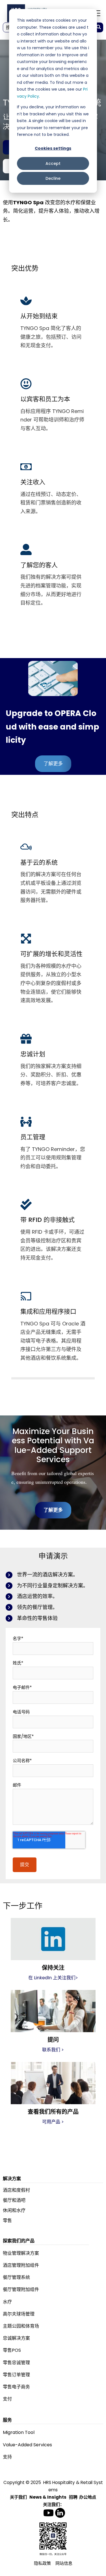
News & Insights (48, 2497)
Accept (53, 163)
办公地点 (88, 2497)
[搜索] (99, 27)
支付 (7, 2399)
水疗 (7, 2302)
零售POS (12, 2350)
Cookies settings (53, 148)
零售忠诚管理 (16, 2363)
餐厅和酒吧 (14, 2200)
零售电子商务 (16, 2387)
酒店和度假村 (16, 2190)
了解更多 (53, 764)
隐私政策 (42, 2563)
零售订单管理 (16, 2375)
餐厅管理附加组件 (21, 2289)
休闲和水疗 (14, 2210)
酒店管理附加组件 (21, 2265)
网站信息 (64, 2563)
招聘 (73, 2497)
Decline (53, 178)
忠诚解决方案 (16, 2338)
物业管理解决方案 (21, 2253)
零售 (7, 2221)
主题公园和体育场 (21, 2326)
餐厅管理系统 (16, 2277)
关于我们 (18, 2497)
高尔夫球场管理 (19, 2314)
